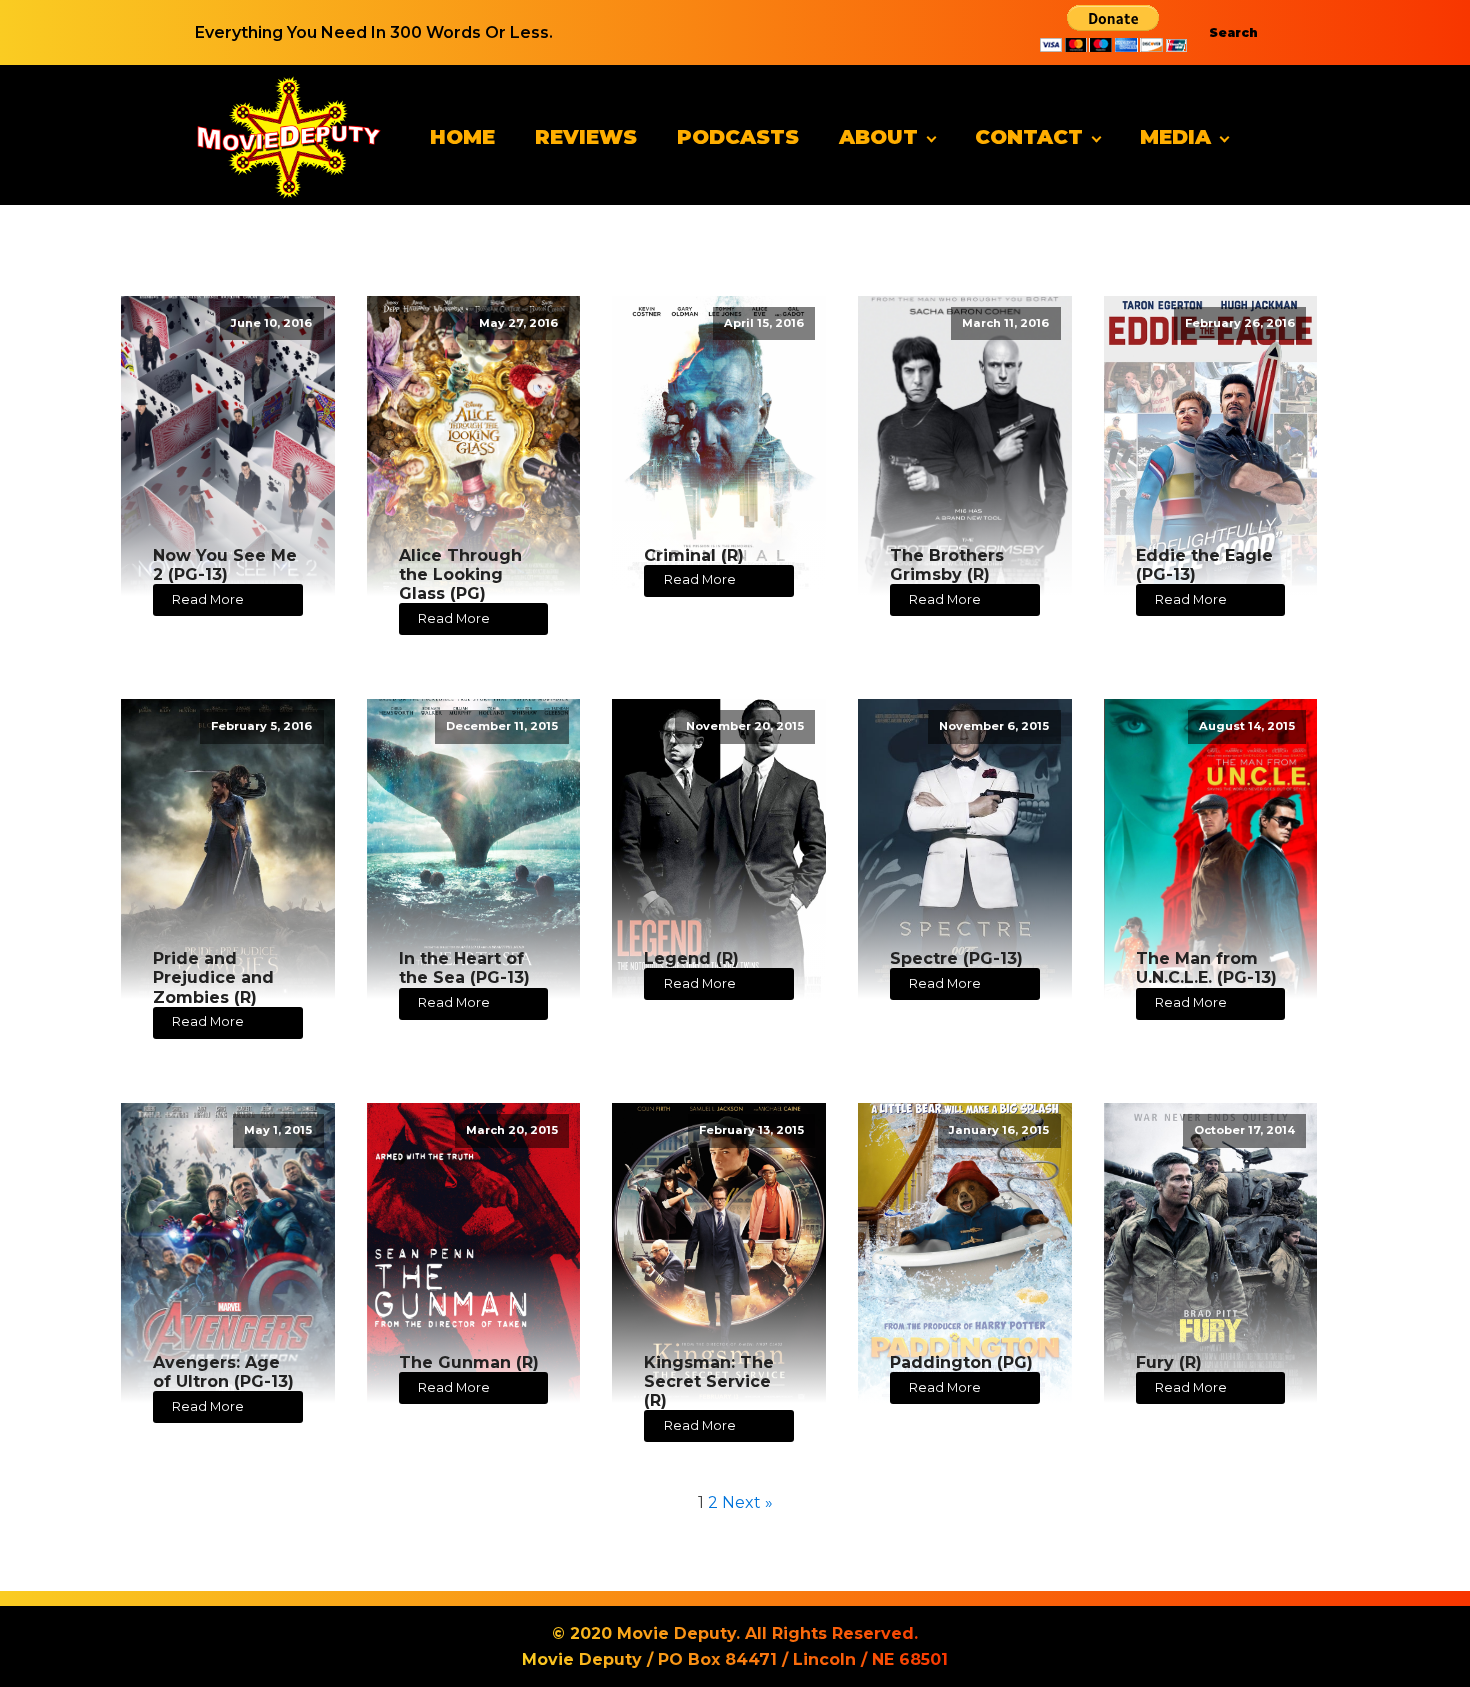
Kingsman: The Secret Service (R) (709, 1381)
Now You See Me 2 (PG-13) (225, 565)
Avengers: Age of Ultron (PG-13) (223, 1372)
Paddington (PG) (961, 1362)
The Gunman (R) (469, 1362)
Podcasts (738, 137)
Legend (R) (691, 958)
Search (1233, 32)
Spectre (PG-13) (956, 958)
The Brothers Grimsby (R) (947, 565)
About (878, 137)
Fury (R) (1169, 1362)
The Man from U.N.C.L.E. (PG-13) (1206, 968)
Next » (747, 1502)
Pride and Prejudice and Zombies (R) (213, 977)
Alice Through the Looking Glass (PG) (460, 574)
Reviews (586, 137)
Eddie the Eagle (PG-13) (1204, 565)
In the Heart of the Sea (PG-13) (464, 968)
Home (462, 137)
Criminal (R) (694, 555)
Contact (1029, 137)
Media (1175, 137)
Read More (208, 599)
